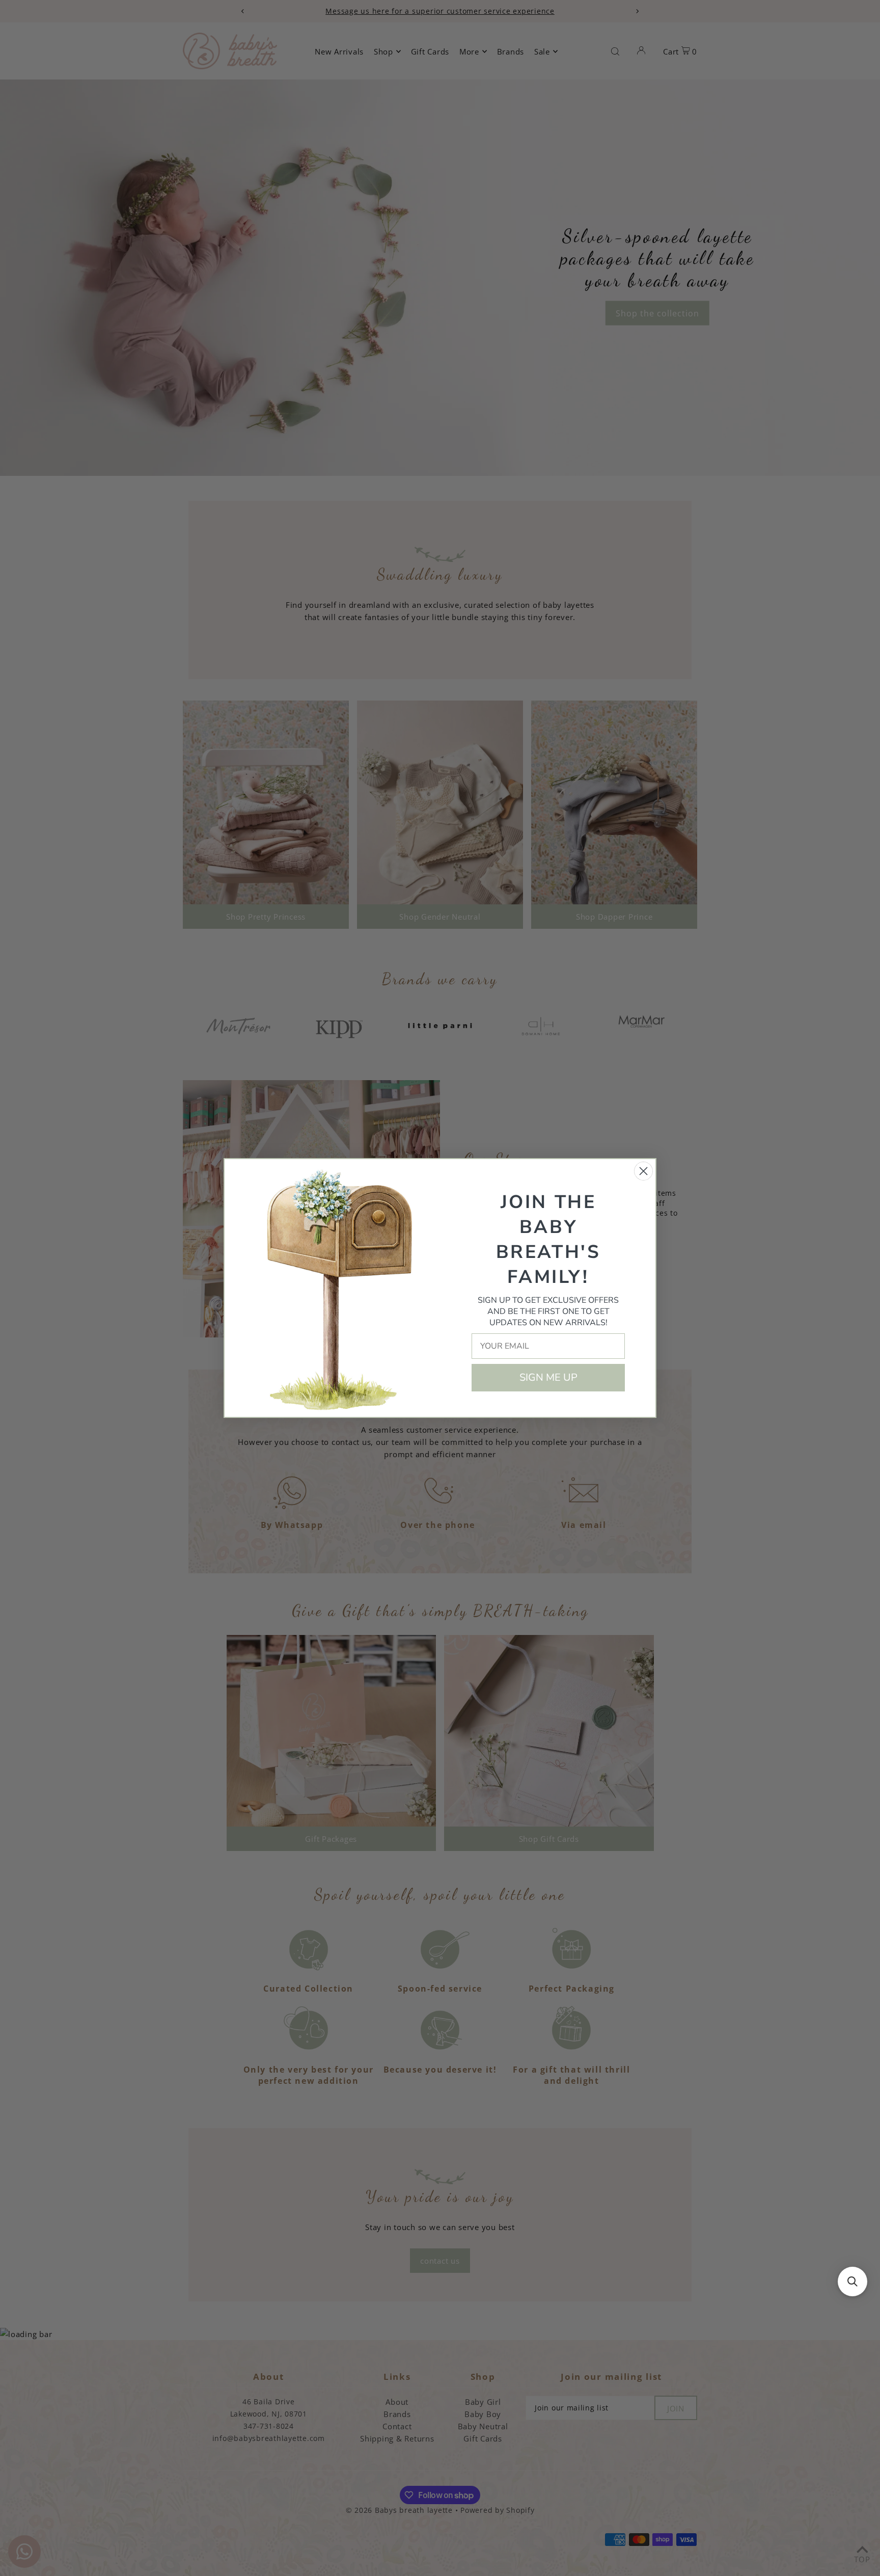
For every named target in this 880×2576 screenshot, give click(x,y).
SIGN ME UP (548, 1377)
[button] (853, 2282)
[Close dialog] (643, 1171)
